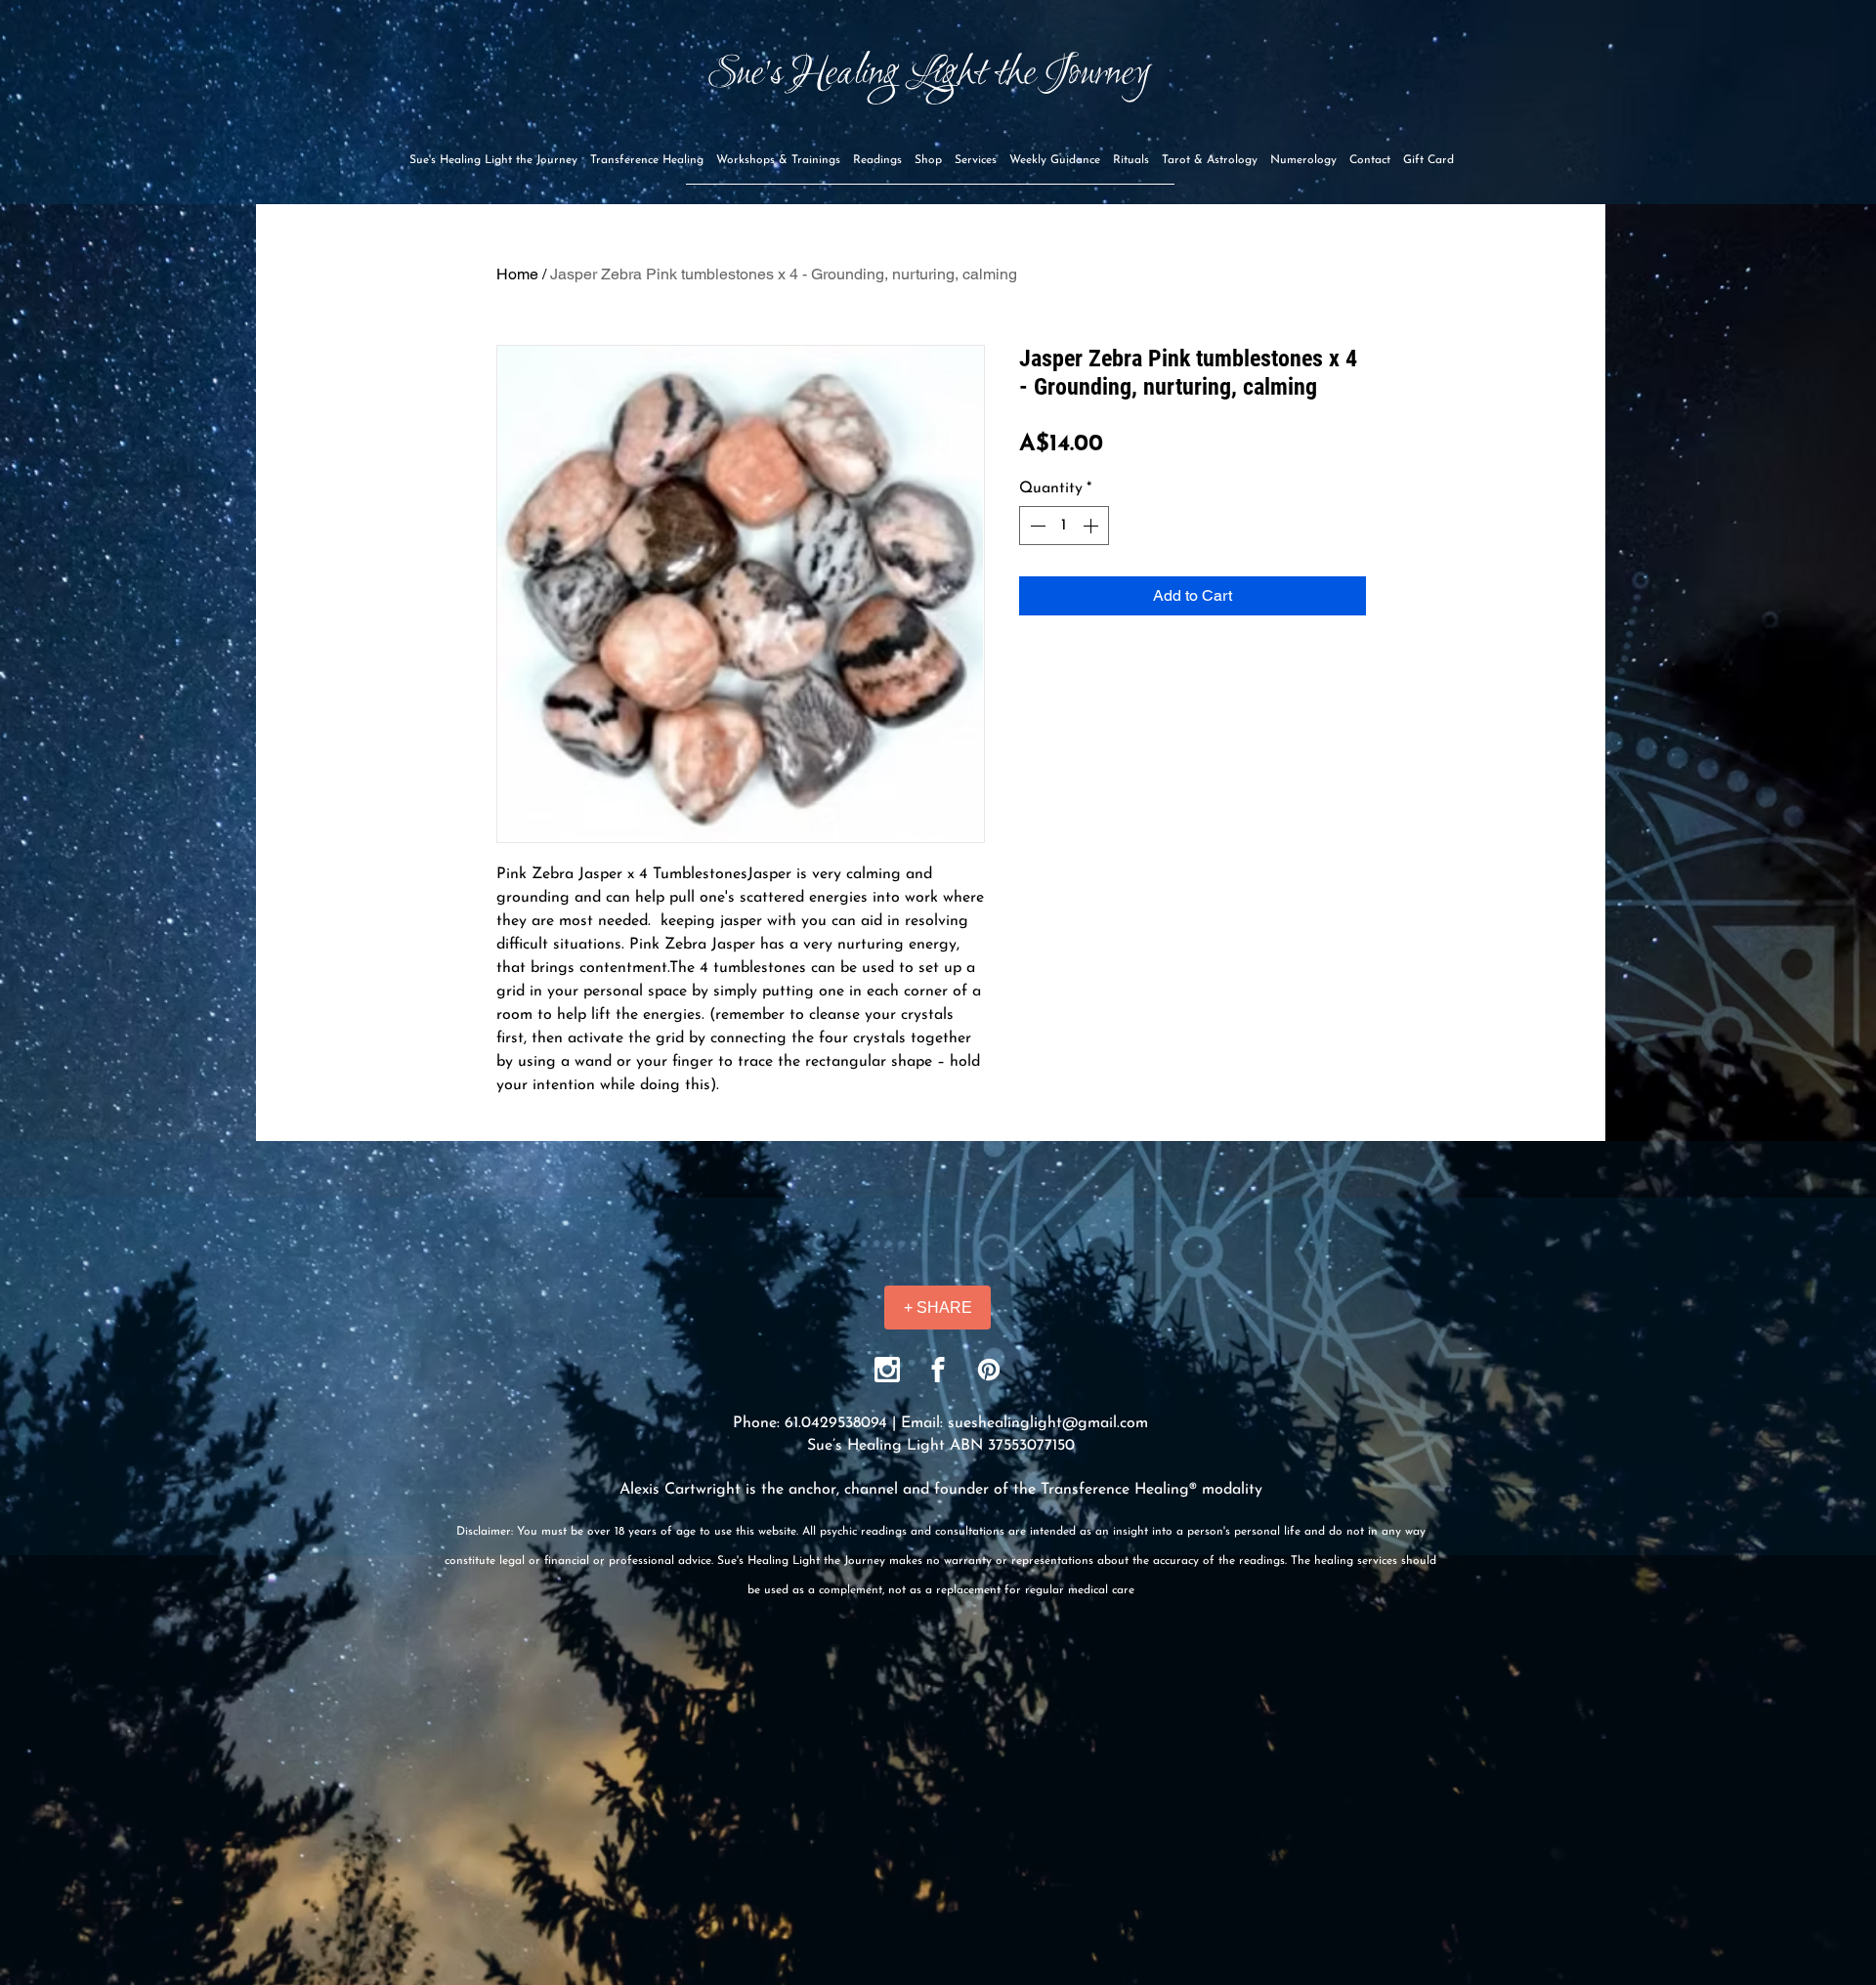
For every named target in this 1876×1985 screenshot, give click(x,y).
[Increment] (1092, 526)
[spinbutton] (1064, 526)
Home (517, 274)
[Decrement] (1036, 526)
